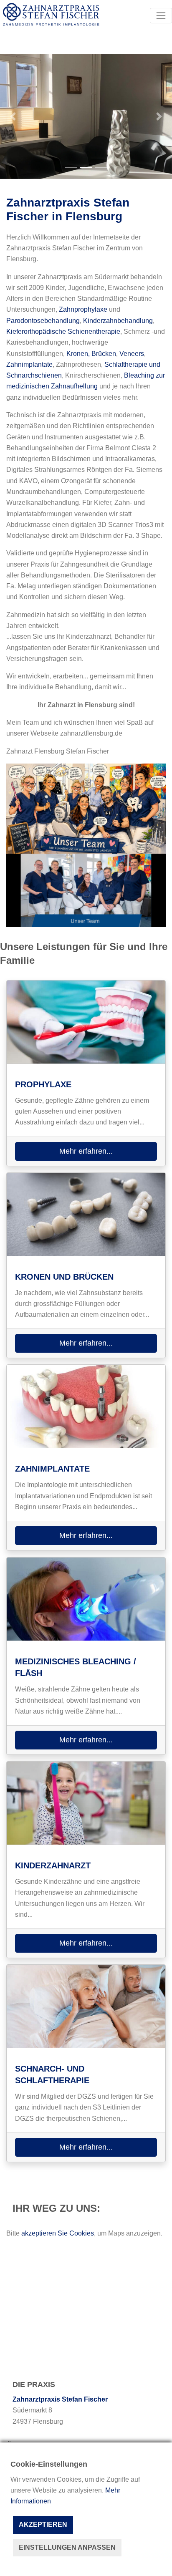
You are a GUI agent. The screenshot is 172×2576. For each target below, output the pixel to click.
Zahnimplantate (29, 364)
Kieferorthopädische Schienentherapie (63, 331)
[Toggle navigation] (161, 16)
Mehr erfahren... (86, 1151)
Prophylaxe (43, 1084)
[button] (13, 116)
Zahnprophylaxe (83, 309)
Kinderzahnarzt (53, 1865)
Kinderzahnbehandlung (118, 321)
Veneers (132, 354)
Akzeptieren (43, 2524)
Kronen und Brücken (64, 1277)
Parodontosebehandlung (43, 321)
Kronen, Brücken (91, 354)
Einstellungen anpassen (67, 2547)
